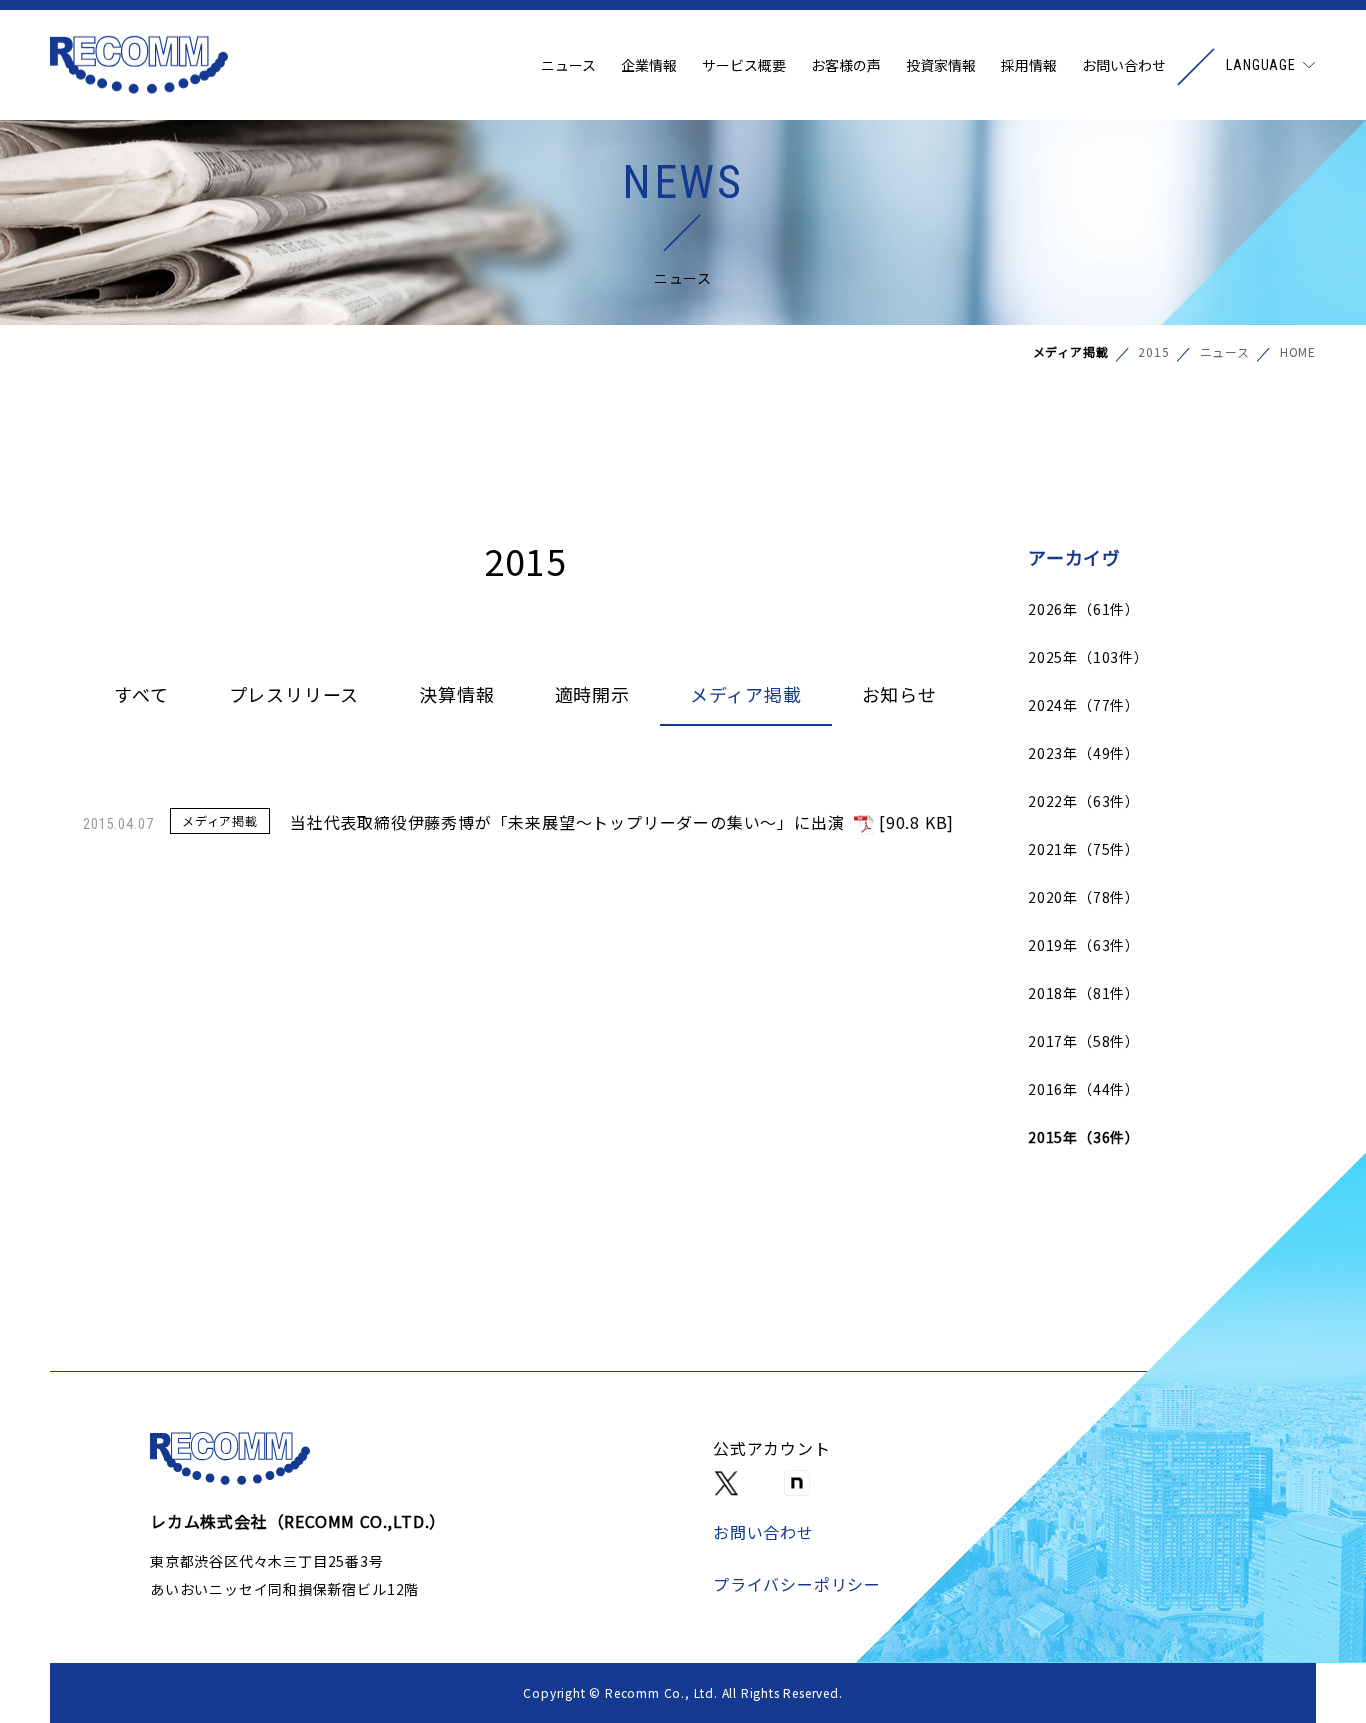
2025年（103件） (1088, 657)
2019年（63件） (1084, 945)
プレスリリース (294, 694)
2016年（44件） (1084, 1089)
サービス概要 (744, 65)
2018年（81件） (1084, 993)
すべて (141, 694)
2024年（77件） (1084, 705)
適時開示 (592, 694)
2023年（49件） (1084, 753)
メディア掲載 (746, 694)
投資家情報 (941, 65)
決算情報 (456, 694)
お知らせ (899, 694)
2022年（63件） (1084, 801)
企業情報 (649, 65)
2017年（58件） (1084, 1041)
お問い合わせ (1124, 65)
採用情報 (1029, 65)
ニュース (568, 65)
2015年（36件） (1084, 1137)
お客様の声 (846, 65)
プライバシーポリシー (797, 1584)
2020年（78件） (1084, 897)
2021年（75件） (1084, 849)
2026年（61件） (1084, 609)
